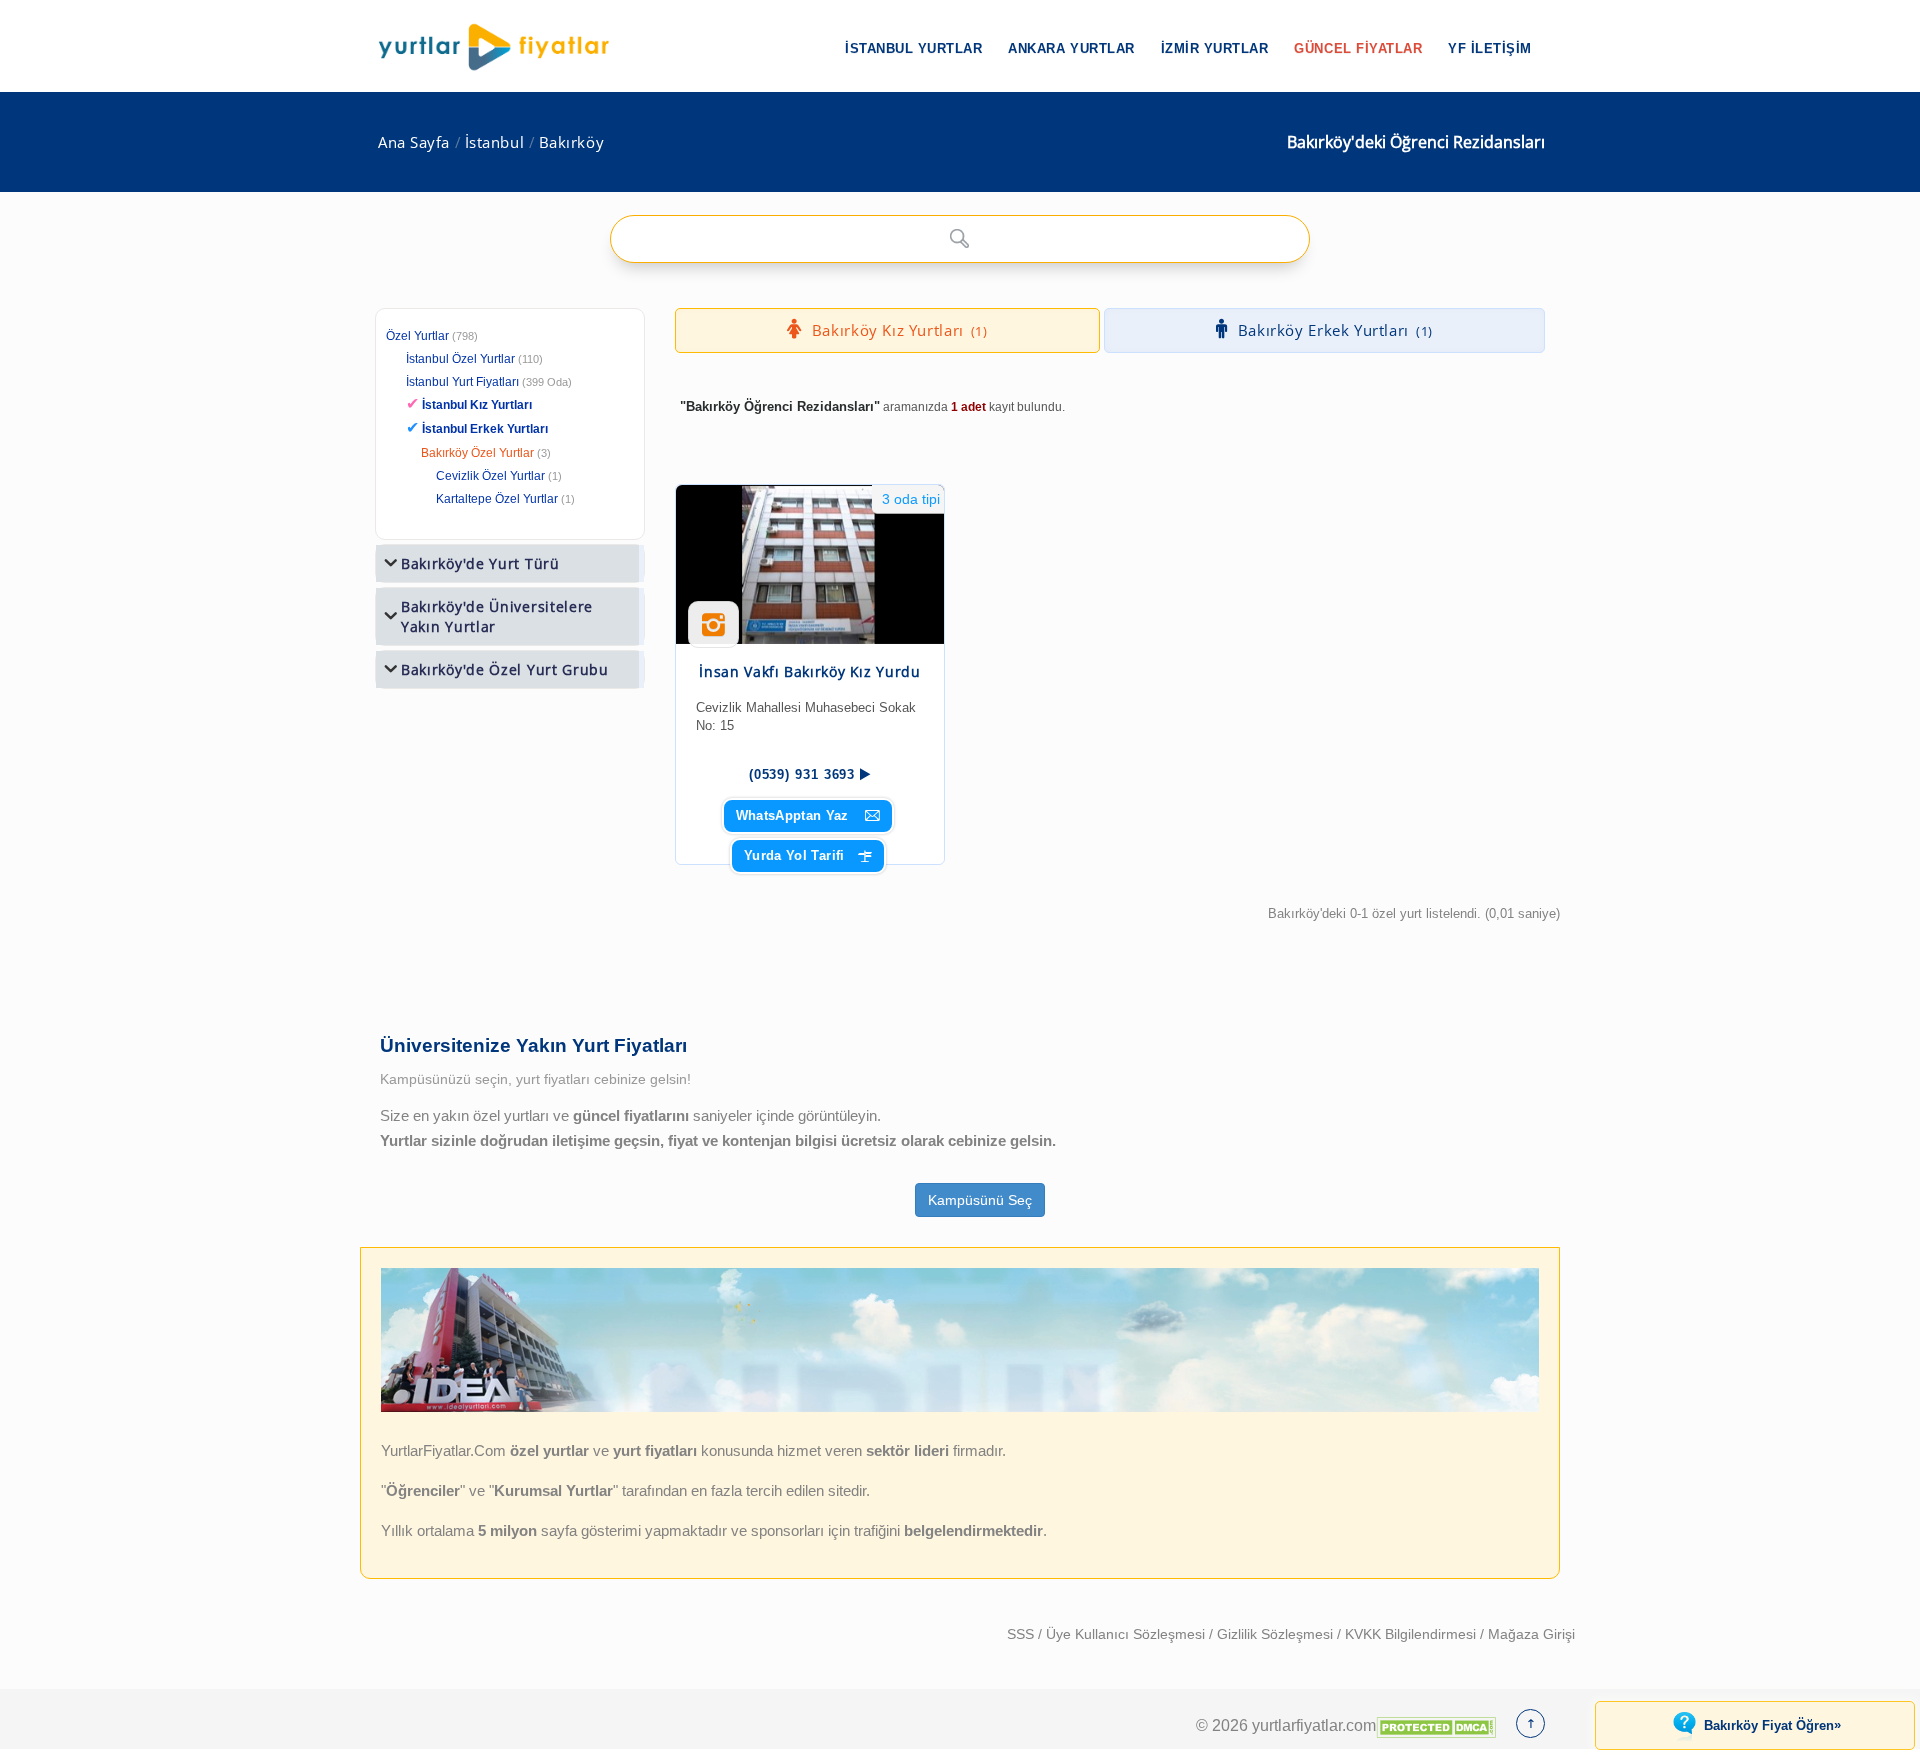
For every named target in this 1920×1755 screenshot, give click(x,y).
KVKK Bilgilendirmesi (1412, 1634)
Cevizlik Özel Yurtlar (490, 476)
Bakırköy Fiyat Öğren (1772, 1725)
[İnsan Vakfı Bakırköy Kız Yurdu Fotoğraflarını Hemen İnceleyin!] (713, 632)
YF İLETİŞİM (1490, 48)
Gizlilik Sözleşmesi (1277, 1634)
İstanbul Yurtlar (913, 48)
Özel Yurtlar (417, 336)
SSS (1022, 1634)
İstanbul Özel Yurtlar (460, 359)
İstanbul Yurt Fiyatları (489, 382)
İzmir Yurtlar (1215, 48)
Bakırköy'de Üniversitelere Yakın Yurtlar (497, 616)
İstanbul (494, 142)
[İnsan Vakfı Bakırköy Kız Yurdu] (810, 564)
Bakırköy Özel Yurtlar (477, 453)
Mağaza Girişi (1531, 1634)
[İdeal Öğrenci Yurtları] (960, 1408)
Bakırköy (571, 142)
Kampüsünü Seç (980, 1200)
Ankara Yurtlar (1071, 48)
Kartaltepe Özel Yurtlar (497, 499)
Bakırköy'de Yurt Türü (480, 563)
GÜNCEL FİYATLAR (1358, 48)
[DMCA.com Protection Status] (1436, 1725)
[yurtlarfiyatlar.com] (504, 47)
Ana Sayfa (414, 142)
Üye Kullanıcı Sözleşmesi (1127, 1634)
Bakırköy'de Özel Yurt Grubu (505, 669)
